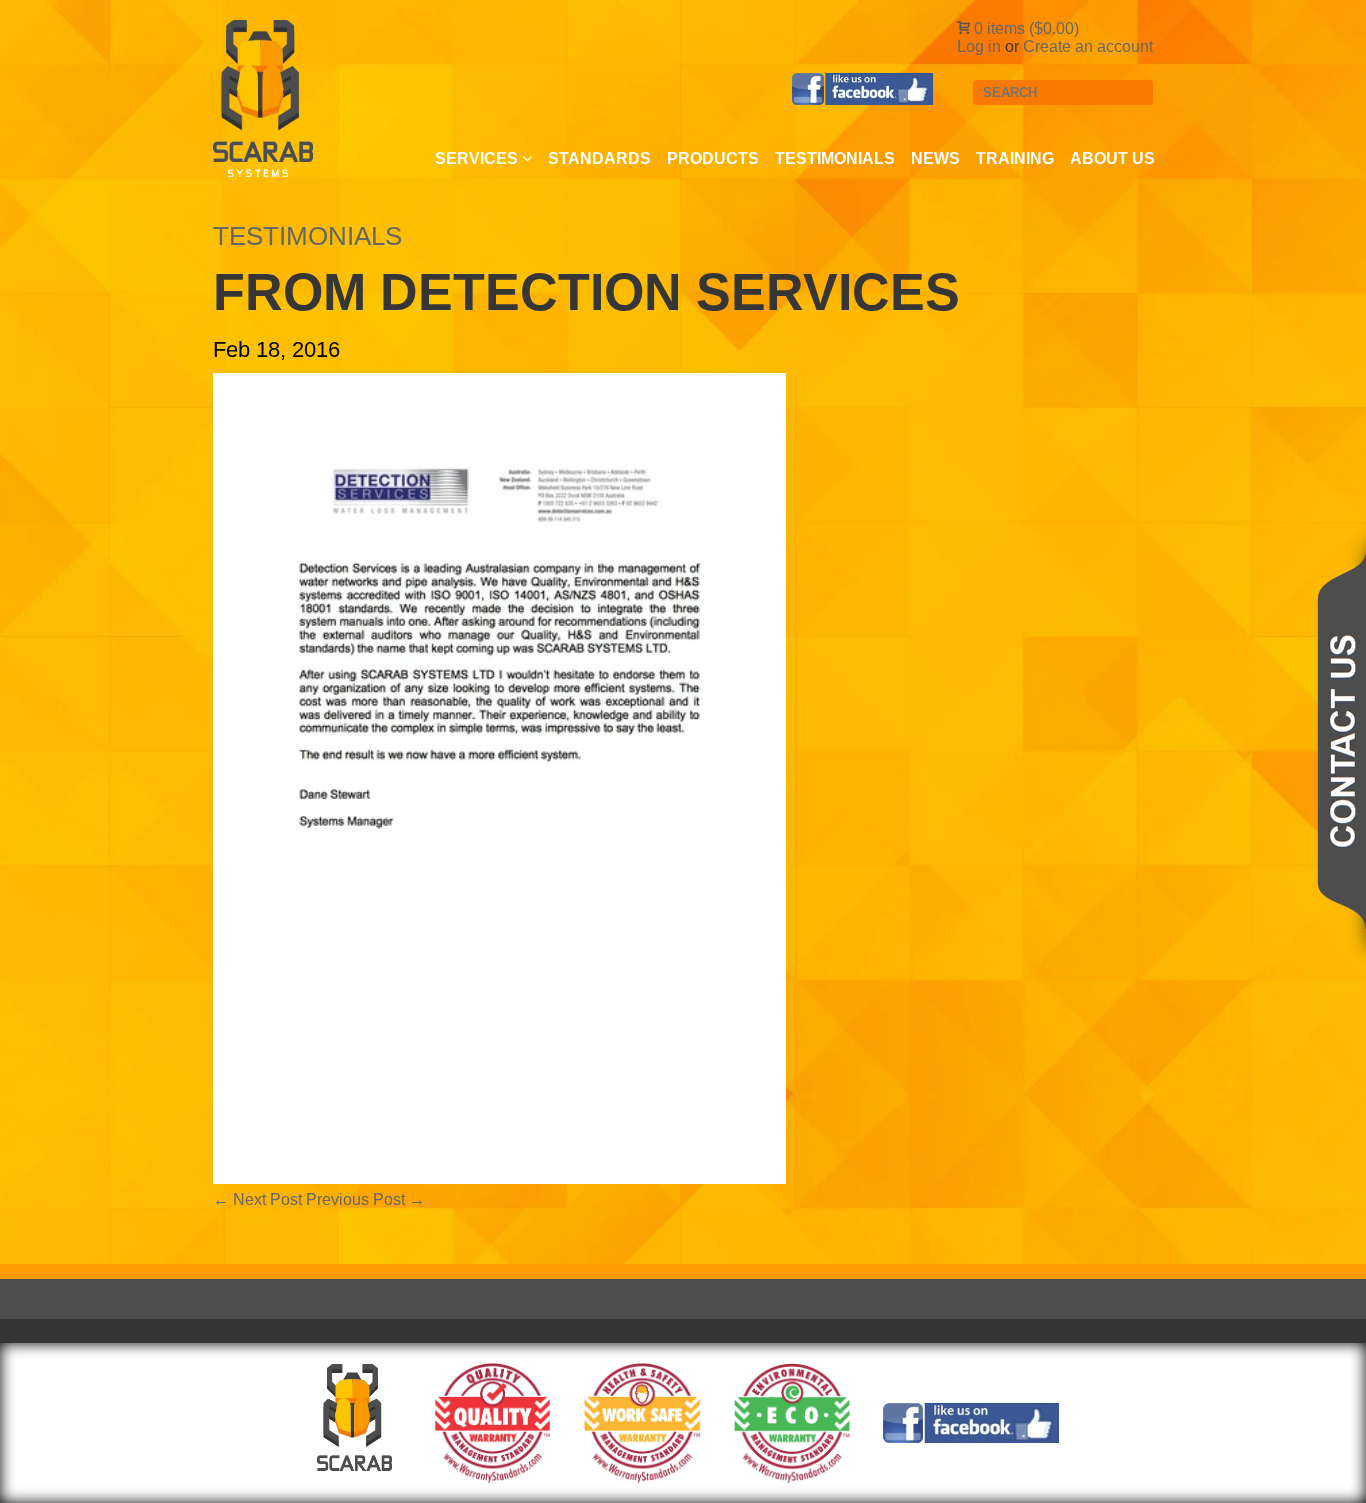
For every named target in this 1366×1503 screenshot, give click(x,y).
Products (713, 158)
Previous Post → (365, 1199)
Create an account (1088, 46)
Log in (979, 46)
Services (478, 158)
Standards (599, 158)
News (935, 158)
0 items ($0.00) (1024, 28)
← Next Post (257, 1199)
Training (1015, 158)
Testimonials (835, 158)
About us (1112, 158)
